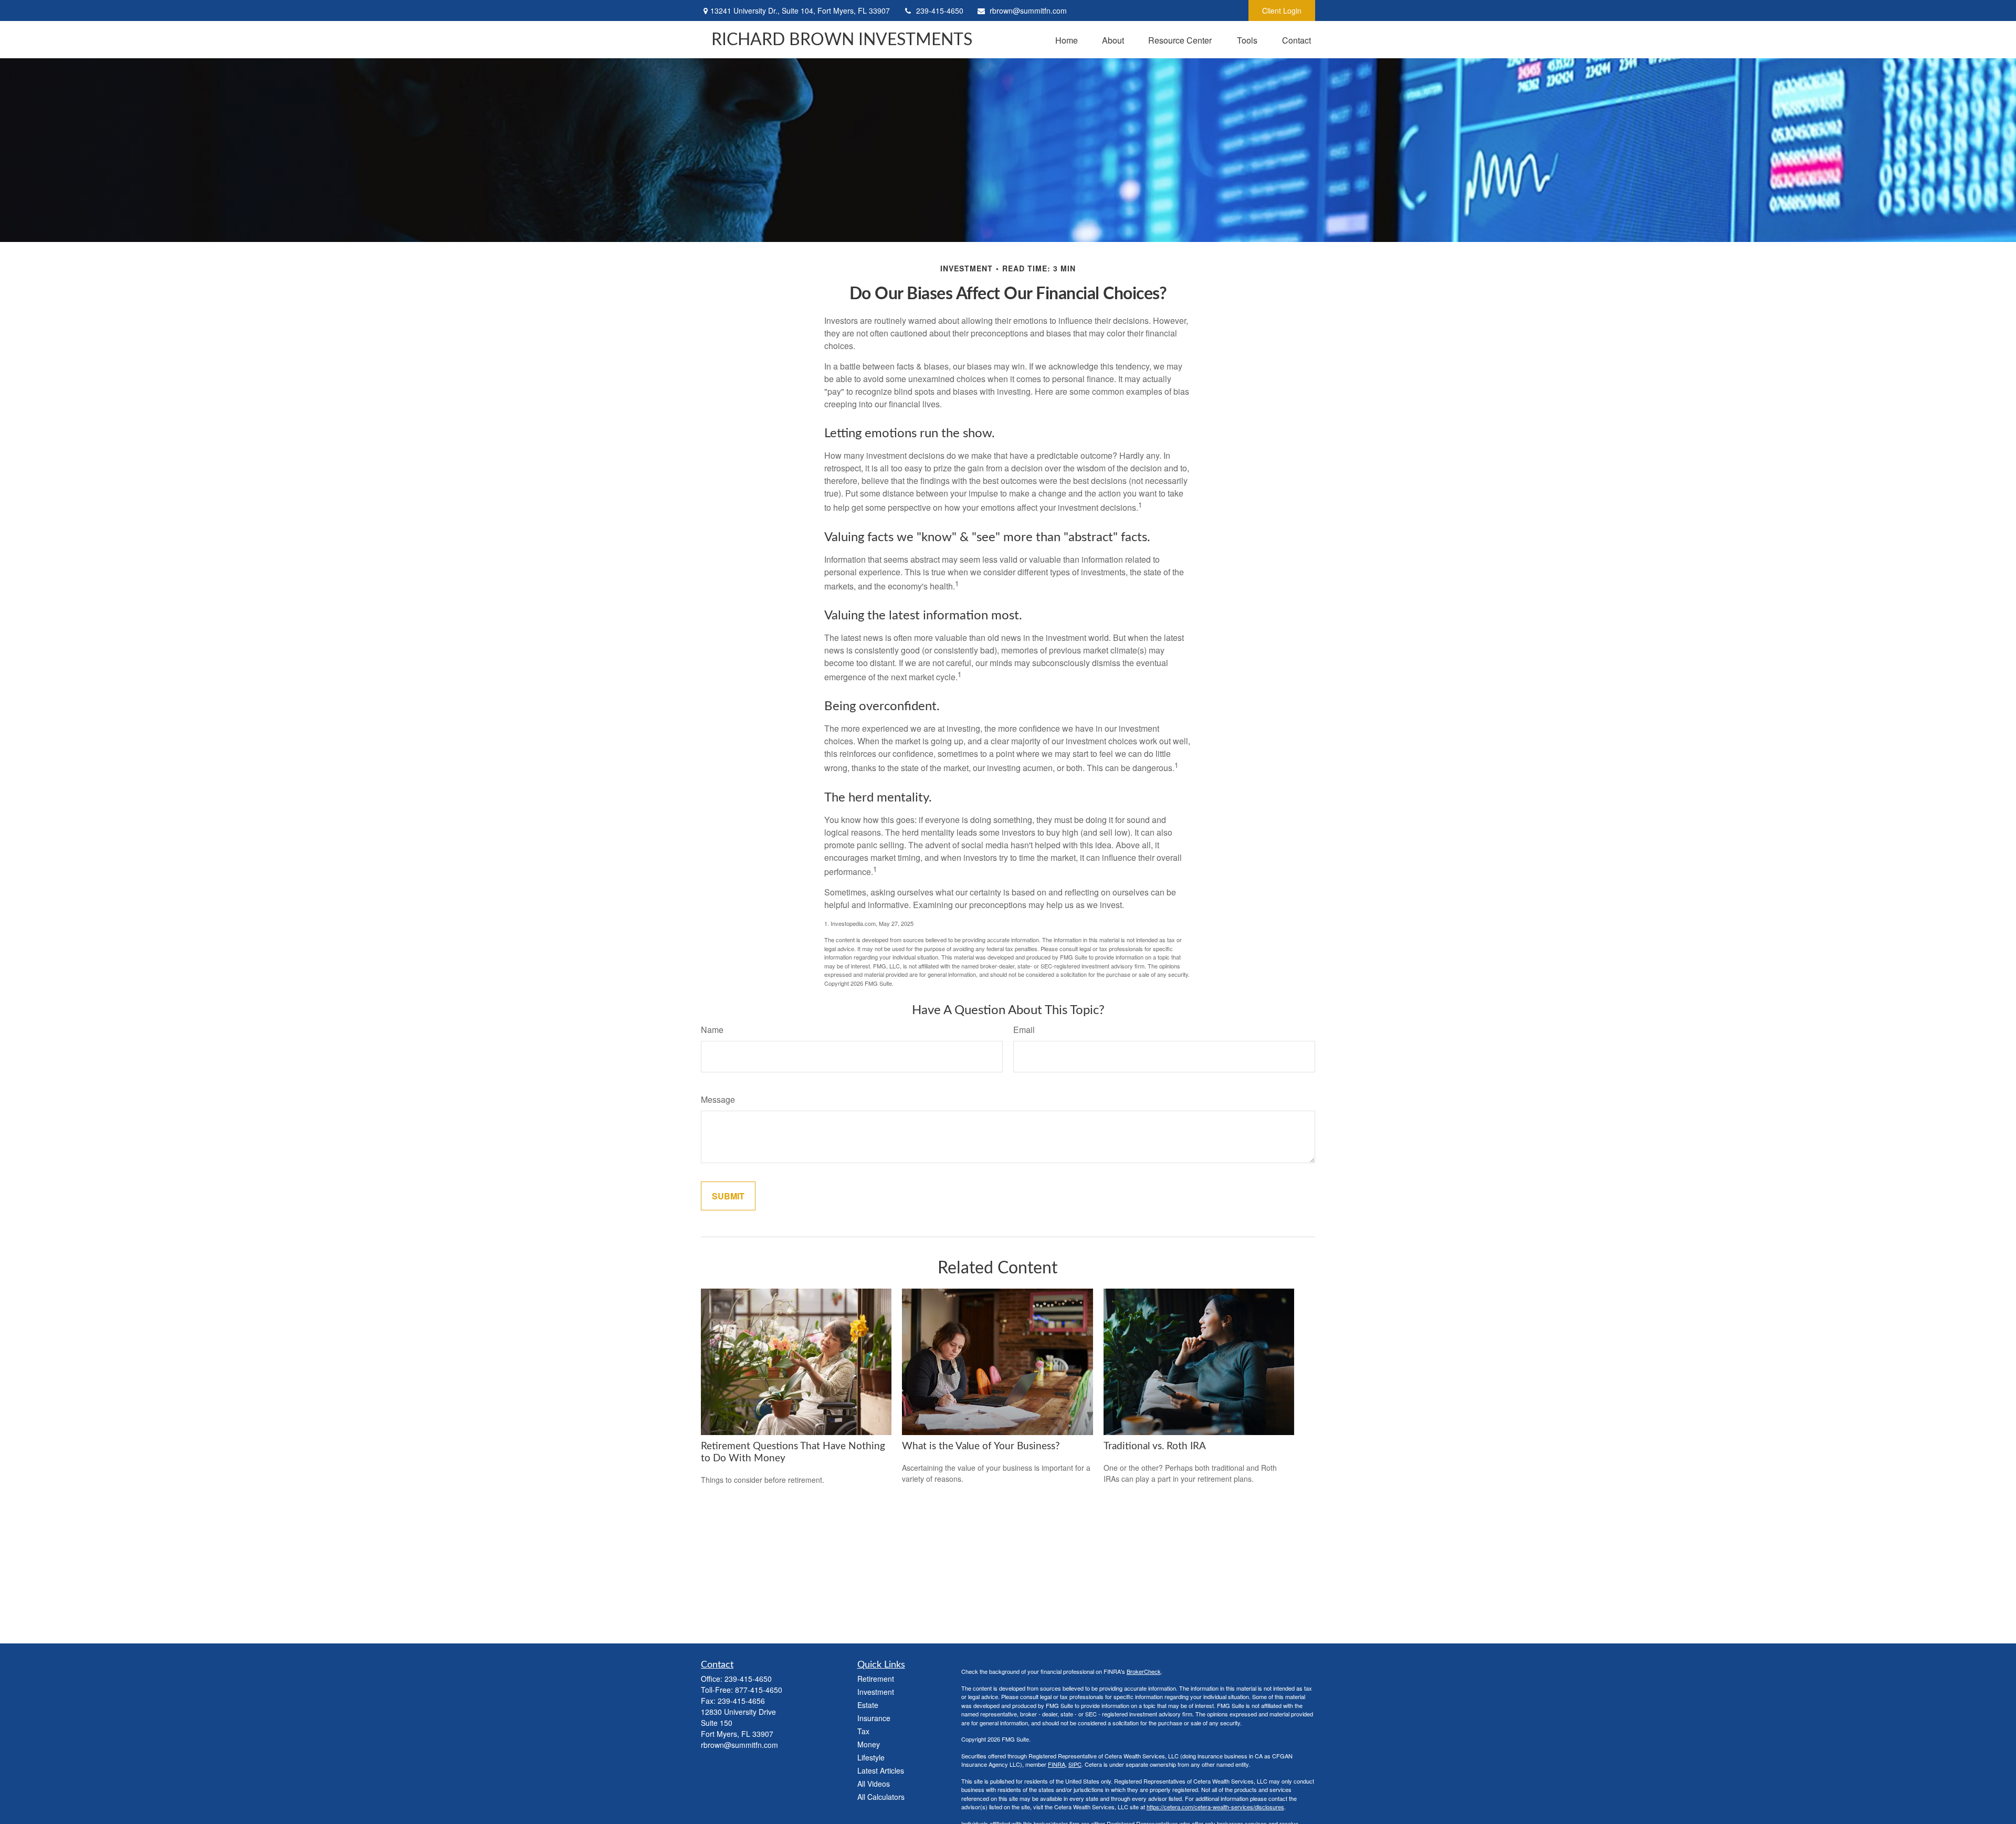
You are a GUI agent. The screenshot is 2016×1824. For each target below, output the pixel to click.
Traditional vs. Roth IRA (1155, 1446)
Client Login (1282, 10)
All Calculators (881, 1797)
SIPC (1075, 1764)
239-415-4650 (940, 10)
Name (712, 1030)
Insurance (874, 1718)
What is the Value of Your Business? (981, 1446)
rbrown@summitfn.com (1028, 10)
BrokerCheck (1144, 1671)
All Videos (874, 1784)
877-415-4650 (759, 1690)
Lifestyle (871, 1757)
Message (718, 1099)
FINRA (1057, 1764)
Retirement (876, 1679)
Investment (876, 1692)
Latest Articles (881, 1770)
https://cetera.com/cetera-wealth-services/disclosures (1215, 1807)
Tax (863, 1731)
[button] (1067, 40)
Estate (868, 1705)
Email (1024, 1030)
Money (869, 1744)
